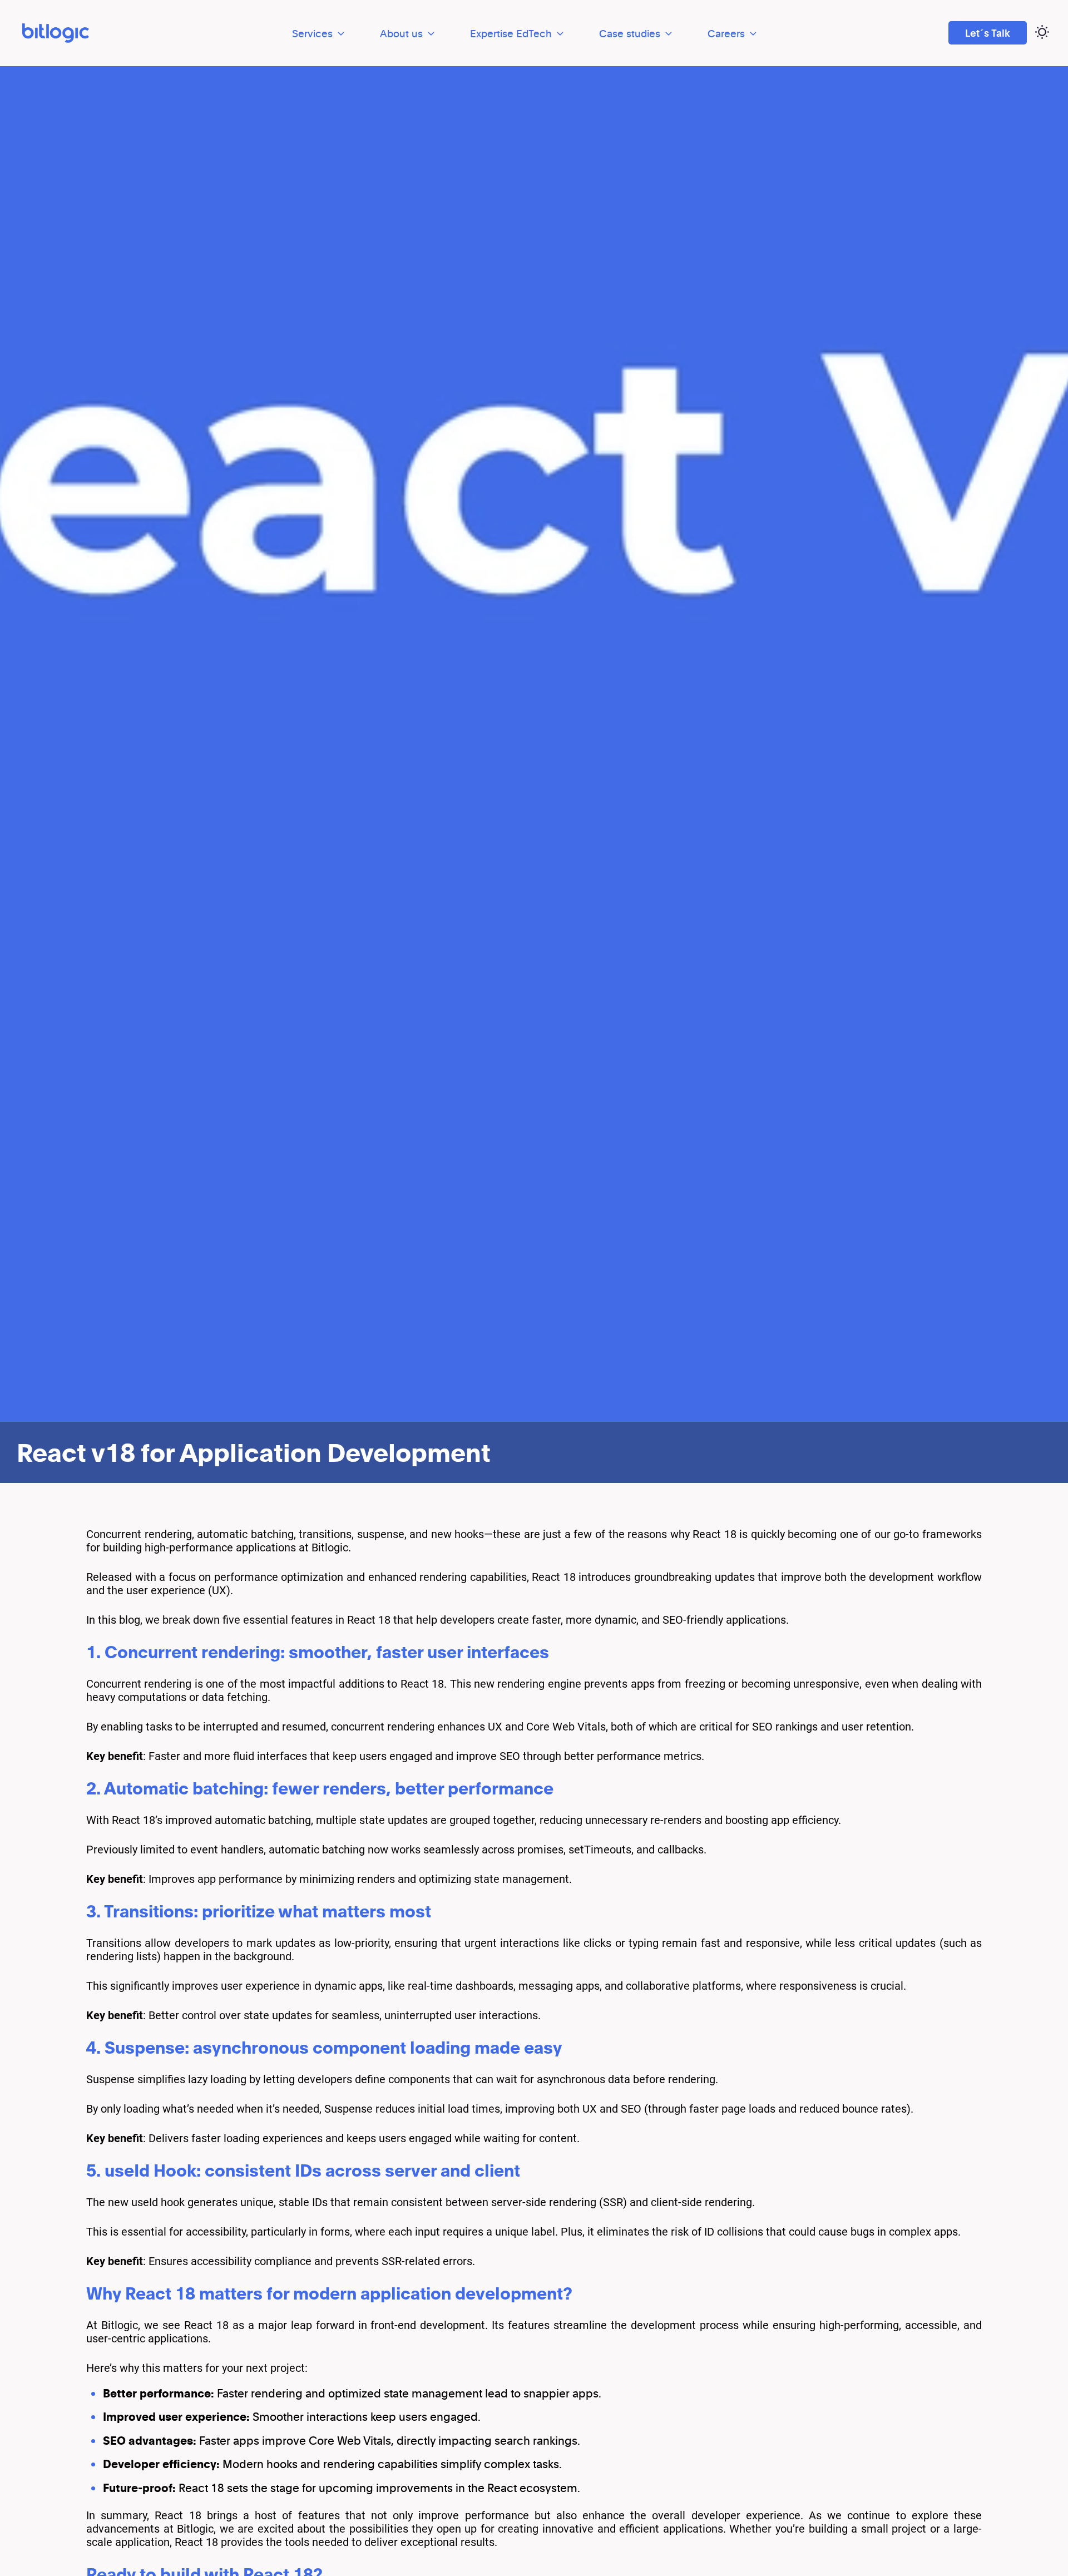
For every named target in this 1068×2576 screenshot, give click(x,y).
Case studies (630, 33)
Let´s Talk (988, 33)
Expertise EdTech (511, 33)
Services (312, 33)
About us (401, 33)
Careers (726, 33)
